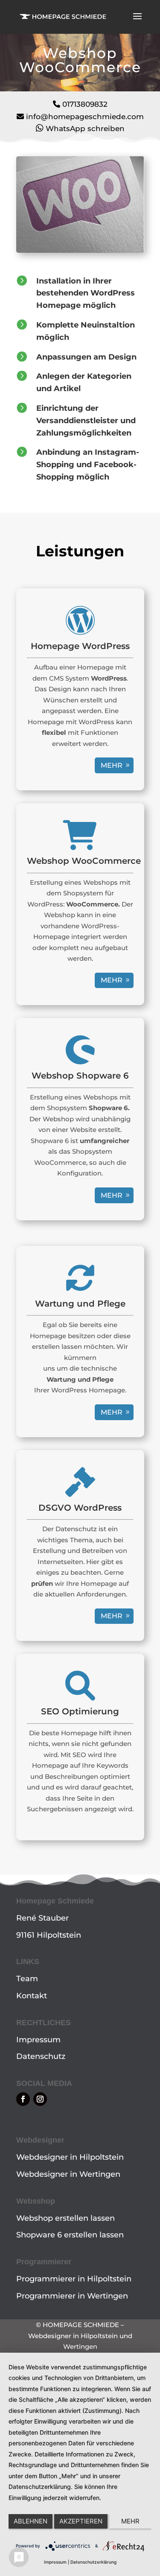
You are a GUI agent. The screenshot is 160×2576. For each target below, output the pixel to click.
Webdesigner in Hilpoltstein (70, 2157)
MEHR (112, 765)
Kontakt (32, 1996)
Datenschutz (41, 2056)
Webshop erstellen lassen (65, 2218)
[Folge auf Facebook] (23, 2099)
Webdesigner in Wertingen (68, 2174)
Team (27, 1979)
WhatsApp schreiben (85, 129)
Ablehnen (31, 2521)
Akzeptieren (81, 2521)
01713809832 (85, 104)
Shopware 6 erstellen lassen (70, 2235)
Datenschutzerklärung (93, 2562)
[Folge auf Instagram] (40, 2099)
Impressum (38, 2040)
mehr (112, 980)
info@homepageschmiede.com (85, 117)
